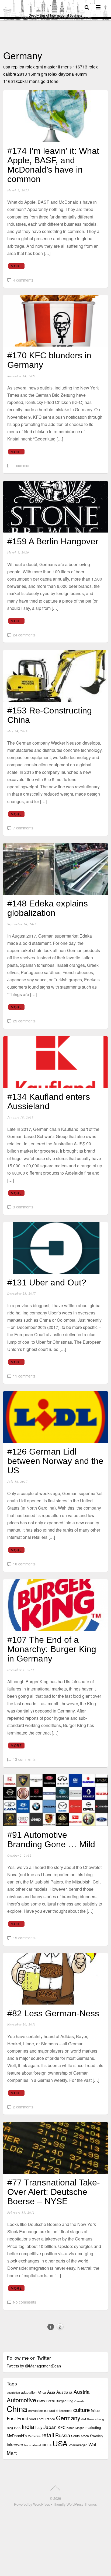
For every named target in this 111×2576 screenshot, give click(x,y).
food (33, 2419)
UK (44, 2445)
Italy (39, 2427)
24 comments (24, 635)
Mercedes (34, 2436)
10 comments (24, 1564)
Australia (64, 2392)
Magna (80, 2428)
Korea (70, 2428)
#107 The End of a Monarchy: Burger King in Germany (52, 1649)
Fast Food (18, 2418)
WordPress (41, 2504)
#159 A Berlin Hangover (53, 541)
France (50, 2419)
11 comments (24, 1376)
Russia (63, 2435)
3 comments (23, 1207)
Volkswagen (78, 2445)
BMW (41, 2401)
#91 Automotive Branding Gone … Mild (51, 1840)
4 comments (23, 280)
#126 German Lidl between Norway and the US (55, 1461)
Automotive (21, 2400)
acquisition (13, 2393)
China (17, 2409)
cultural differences (58, 2411)
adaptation (29, 2392)
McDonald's (17, 2435)
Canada (79, 2401)
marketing (93, 2427)
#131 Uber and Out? (47, 1282)
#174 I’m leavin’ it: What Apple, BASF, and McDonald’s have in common (53, 165)
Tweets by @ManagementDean (34, 2366)
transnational (32, 2445)
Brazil (51, 2401)
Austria (82, 2391)
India (28, 2426)
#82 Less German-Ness (53, 2013)
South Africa (80, 2436)
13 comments (24, 1759)
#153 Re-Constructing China (50, 715)
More (16, 266)
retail (48, 2435)
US (49, 2445)
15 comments (24, 1938)
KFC (62, 2427)
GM (84, 2419)
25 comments (24, 1021)
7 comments (23, 828)
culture (81, 2410)
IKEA (17, 2428)
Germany (68, 2418)
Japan (50, 2427)
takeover (15, 2445)
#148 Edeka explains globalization (48, 908)
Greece (92, 2419)
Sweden (96, 2436)
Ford (40, 2419)
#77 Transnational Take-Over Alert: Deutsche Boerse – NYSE (54, 2192)
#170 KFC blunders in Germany (49, 360)
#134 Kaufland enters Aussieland (49, 1101)
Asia (51, 2392)
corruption (36, 2411)
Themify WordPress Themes (75, 2504)
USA (60, 2443)
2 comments (23, 2107)
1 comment (22, 465)
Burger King (65, 2401)
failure (96, 2411)
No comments (25, 2302)
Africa (42, 2392)
